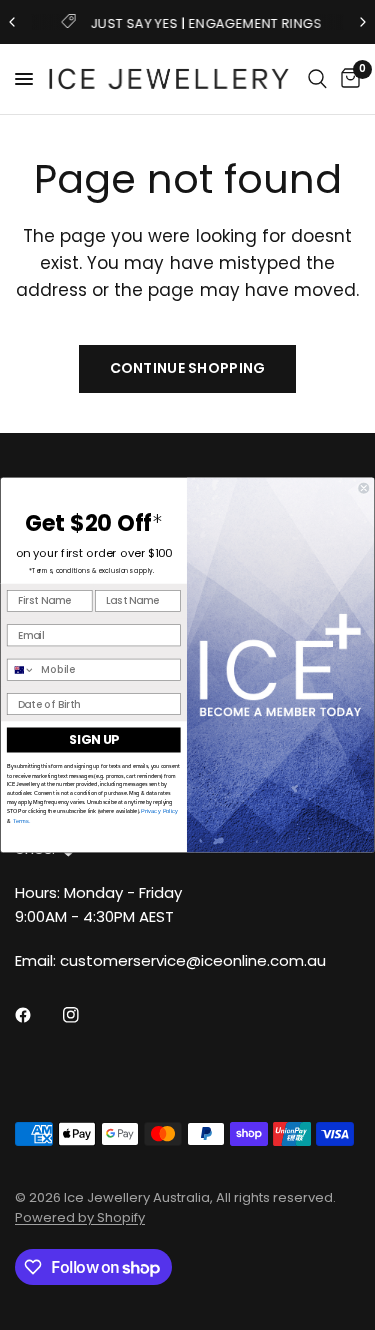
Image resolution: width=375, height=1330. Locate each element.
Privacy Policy (159, 811)
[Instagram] (85, 1015)
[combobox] (21, 670)
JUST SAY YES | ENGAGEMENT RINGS (203, 23)
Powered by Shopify (80, 1217)
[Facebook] (37, 1015)
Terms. (21, 820)
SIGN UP (94, 740)
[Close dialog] (364, 488)
